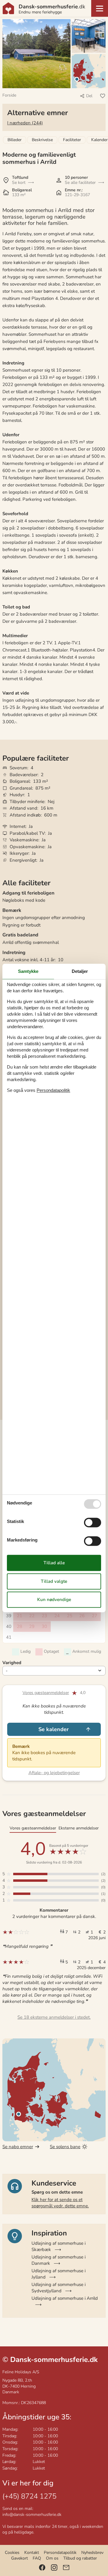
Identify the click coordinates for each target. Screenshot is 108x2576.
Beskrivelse (42, 140)
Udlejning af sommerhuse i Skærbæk (58, 2246)
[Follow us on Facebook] (42, 2567)
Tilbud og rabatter (80, 2558)
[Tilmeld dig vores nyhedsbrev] (66, 2567)
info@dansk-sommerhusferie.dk (32, 2515)
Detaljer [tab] (80, 971)
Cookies (12, 2553)
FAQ (37, 2558)
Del (89, 96)
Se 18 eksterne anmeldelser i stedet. (54, 2017)
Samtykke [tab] (28, 971)
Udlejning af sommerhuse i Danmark (58, 2260)
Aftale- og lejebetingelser (54, 1773)
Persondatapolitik (60, 2553)
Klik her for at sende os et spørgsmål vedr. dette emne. (60, 2203)
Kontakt (32, 2553)
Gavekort (19, 2558)
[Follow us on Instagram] (54, 2567)
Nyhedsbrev (92, 2553)
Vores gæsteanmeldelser (46, 1693)
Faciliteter (72, 140)
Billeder (15, 140)
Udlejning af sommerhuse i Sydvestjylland (58, 2288)
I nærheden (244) (25, 123)
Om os (52, 2558)
